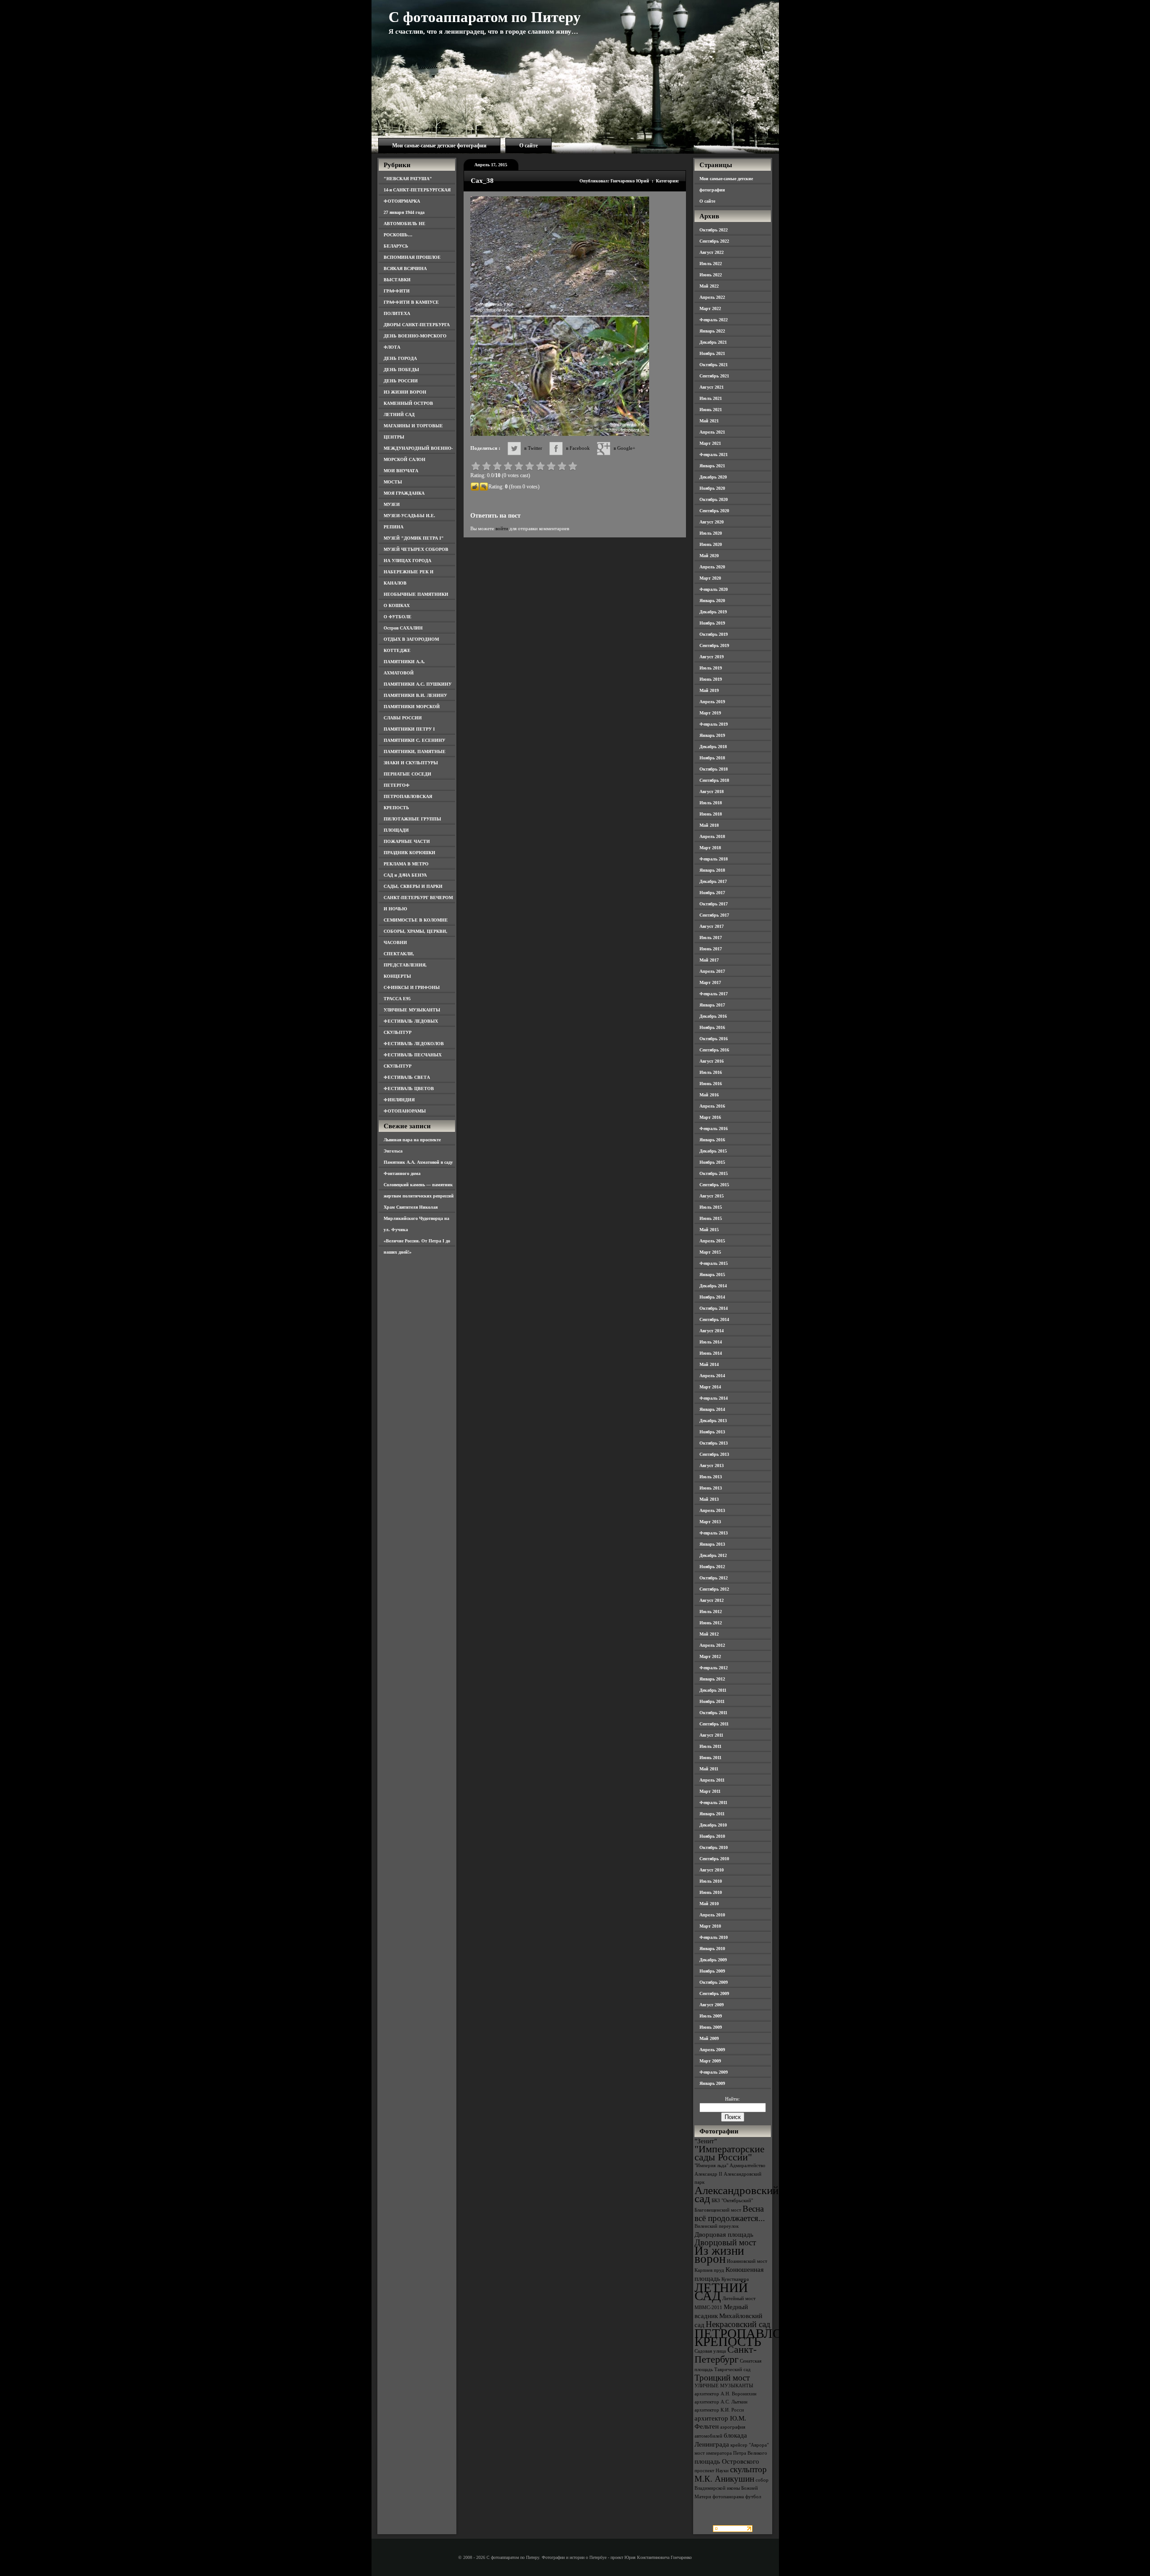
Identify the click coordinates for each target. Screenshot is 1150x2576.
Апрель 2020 (712, 567)
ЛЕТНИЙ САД (399, 415)
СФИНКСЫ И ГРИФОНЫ (412, 987)
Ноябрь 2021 (712, 353)
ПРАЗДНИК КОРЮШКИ (409, 853)
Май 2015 (709, 1230)
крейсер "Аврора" (750, 2445)
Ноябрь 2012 (712, 1567)
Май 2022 (709, 286)
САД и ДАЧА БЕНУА (405, 875)
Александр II (708, 2174)
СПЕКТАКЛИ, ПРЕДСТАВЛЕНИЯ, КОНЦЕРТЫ (405, 965)
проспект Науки (712, 2471)
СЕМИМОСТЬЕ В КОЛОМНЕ (416, 920)
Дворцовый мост (725, 2242)
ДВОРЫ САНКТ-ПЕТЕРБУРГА (417, 325)
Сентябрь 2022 (714, 241)
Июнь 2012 (711, 1623)
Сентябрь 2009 (714, 1993)
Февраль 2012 (714, 1668)
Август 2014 (712, 1331)
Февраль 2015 (714, 1263)
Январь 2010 (712, 1949)
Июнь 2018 (711, 814)
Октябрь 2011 (713, 1713)
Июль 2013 (711, 1477)
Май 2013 (709, 1499)
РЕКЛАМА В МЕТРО (406, 864)
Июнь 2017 (711, 949)
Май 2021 (709, 421)
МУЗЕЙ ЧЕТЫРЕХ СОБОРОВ (416, 549)
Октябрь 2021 (714, 365)
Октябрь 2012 (714, 1578)
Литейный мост (739, 2299)
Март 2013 (710, 1522)
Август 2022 (712, 252)
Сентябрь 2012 (714, 1589)
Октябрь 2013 (714, 1443)
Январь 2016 (712, 1140)
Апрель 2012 (712, 1645)
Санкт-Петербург (725, 2354)
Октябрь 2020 (714, 499)
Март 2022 (710, 308)
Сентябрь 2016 (714, 1050)
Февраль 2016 (714, 1128)
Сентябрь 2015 (714, 1185)
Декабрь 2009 (713, 1960)
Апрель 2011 (712, 1780)
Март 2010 (710, 1926)
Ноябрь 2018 (712, 758)
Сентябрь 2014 (714, 1319)
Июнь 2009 (711, 2027)
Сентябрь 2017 (714, 915)
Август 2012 (712, 1600)
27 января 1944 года (404, 212)
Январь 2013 (712, 1544)
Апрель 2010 (712, 1915)
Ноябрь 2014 (712, 1297)
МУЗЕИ (392, 504)
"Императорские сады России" (730, 2153)
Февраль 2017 (714, 994)
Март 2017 (710, 982)
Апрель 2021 (712, 432)
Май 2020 (709, 556)
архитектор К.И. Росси (719, 2410)
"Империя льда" (711, 2166)
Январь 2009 (712, 2083)
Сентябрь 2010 (714, 1859)
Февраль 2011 (713, 1802)
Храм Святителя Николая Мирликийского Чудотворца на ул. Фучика (416, 1218)
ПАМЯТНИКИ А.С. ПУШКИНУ (418, 684)
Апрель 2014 (712, 1376)
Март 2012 (710, 1656)
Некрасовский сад (738, 2324)
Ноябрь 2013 (712, 1432)
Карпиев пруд (709, 2270)
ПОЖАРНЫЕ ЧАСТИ (407, 841)
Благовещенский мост (718, 2210)
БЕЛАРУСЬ (396, 246)
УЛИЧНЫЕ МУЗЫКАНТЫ (412, 1010)
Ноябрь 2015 (712, 1162)
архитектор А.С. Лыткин (721, 2402)
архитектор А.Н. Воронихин (725, 2394)
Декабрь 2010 (713, 1825)
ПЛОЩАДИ (396, 830)
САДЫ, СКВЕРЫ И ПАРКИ (413, 886)
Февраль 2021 (714, 454)
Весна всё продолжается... (730, 2213)
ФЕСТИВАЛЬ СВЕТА (407, 1077)
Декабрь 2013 (713, 1421)
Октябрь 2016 (714, 1039)
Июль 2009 (711, 2016)
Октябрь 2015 (714, 1173)
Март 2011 (710, 1791)
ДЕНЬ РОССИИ (401, 381)
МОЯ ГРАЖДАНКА (404, 493)
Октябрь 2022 (714, 230)
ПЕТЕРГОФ (397, 785)
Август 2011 (711, 1735)
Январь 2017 (712, 1005)
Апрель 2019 (712, 702)
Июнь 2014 (711, 1353)
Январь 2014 (712, 1409)
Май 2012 (709, 1634)
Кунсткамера (735, 2279)
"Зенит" (706, 2141)
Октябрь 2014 (714, 1308)
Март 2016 (710, 1117)
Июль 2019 (711, 668)
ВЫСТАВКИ (397, 280)
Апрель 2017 (712, 971)
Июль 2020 (711, 533)
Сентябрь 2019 (714, 645)
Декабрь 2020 (713, 477)
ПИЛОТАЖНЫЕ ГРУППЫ (412, 819)
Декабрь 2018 (713, 747)
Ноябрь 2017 (712, 893)
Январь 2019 (712, 735)
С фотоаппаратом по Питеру (485, 17)
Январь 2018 (712, 870)
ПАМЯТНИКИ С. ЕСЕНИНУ (414, 740)
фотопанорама (728, 2497)
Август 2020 (712, 522)
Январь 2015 (712, 1275)
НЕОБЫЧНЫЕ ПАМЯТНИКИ (416, 594)
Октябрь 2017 (714, 904)
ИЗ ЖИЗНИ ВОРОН (405, 392)
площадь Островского (727, 2461)
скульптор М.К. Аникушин (731, 2474)
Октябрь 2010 (714, 1847)
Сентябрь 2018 (714, 780)
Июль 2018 (711, 803)
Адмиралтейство (747, 2166)
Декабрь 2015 (713, 1151)
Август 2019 (712, 657)
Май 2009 (709, 2038)
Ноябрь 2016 (712, 1027)
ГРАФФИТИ (397, 291)
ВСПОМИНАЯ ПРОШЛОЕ (412, 257)
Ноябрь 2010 (712, 1836)
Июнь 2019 (711, 679)
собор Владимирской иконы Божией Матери (732, 2488)
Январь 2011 (712, 1814)
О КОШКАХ (397, 605)
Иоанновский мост (747, 2261)
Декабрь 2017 (713, 881)
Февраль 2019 (714, 724)
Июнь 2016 (711, 1084)
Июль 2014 (711, 1342)
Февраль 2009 (714, 2072)
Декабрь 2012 (713, 1555)
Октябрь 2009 (714, 1982)
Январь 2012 (712, 1679)
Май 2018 (709, 825)
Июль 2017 (711, 938)
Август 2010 (712, 1870)
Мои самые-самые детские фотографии (439, 146)
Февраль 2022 (714, 320)
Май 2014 (709, 1364)
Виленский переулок (717, 2226)
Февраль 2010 (714, 1937)
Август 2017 (712, 926)
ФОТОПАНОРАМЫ (405, 1111)
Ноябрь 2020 (712, 488)
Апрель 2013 (712, 1510)
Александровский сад (736, 2194)
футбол (753, 2497)
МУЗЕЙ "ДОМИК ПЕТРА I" (414, 538)
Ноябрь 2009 (712, 1971)
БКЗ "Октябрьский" (732, 2201)
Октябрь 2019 (714, 634)
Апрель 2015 (712, 1241)
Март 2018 (710, 848)
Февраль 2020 (714, 589)
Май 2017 (709, 960)
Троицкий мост (722, 2378)
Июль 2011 (710, 1746)
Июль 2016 (711, 1072)
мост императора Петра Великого (731, 2453)
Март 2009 (710, 2061)
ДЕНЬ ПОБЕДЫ (401, 370)
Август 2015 (712, 1196)
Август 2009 (712, 2005)
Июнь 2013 (711, 1488)
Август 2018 (712, 791)
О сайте (529, 146)
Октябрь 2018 (714, 769)
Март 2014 (710, 1387)
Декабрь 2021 (713, 342)
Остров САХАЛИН (403, 628)
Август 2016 (712, 1061)
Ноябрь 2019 (712, 623)
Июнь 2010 (711, 1892)
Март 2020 (710, 578)
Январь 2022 (712, 331)
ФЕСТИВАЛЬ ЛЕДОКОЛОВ (414, 1044)
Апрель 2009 (712, 2050)
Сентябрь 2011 (714, 1724)
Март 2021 (710, 443)
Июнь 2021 (711, 410)
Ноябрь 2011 (712, 1701)
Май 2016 (709, 1095)
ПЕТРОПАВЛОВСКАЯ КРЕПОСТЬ (760, 2337)
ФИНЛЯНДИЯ (399, 1100)
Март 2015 (710, 1252)
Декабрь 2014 (713, 1286)
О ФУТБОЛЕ (398, 617)
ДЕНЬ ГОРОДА (400, 358)
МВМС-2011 (708, 2308)
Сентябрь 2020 (714, 511)
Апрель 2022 (712, 297)
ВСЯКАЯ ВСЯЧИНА (405, 268)
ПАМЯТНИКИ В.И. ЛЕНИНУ (415, 695)
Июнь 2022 (711, 275)
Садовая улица (710, 2351)
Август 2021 (712, 387)
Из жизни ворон (719, 2255)
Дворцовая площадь (724, 2234)
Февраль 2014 (714, 1398)
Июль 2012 (711, 1612)
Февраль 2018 (714, 859)
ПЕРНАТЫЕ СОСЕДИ (407, 774)
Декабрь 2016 (713, 1016)
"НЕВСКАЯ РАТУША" (408, 179)
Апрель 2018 (712, 836)
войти (502, 528)
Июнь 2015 (711, 1218)
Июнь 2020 (711, 544)
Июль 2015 (711, 1207)
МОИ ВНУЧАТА (401, 471)
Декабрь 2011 (713, 1690)
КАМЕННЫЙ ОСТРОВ (408, 403)
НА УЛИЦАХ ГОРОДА (407, 561)
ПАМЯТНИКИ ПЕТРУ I (409, 729)
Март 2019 (710, 713)
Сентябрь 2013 (714, 1454)
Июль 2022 (711, 264)
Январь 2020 (712, 601)
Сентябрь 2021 (714, 376)
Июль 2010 (711, 1881)
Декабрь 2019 (713, 612)
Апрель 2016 (712, 1106)
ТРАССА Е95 (397, 999)
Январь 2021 (712, 466)
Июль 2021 (711, 398)
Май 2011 (709, 1769)
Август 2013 (712, 1465)
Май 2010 (709, 1904)
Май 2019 (709, 690)
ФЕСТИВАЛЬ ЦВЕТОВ (409, 1088)
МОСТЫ (393, 482)
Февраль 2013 (714, 1533)
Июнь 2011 (710, 1758)
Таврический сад (732, 2370)
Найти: (732, 2099)
